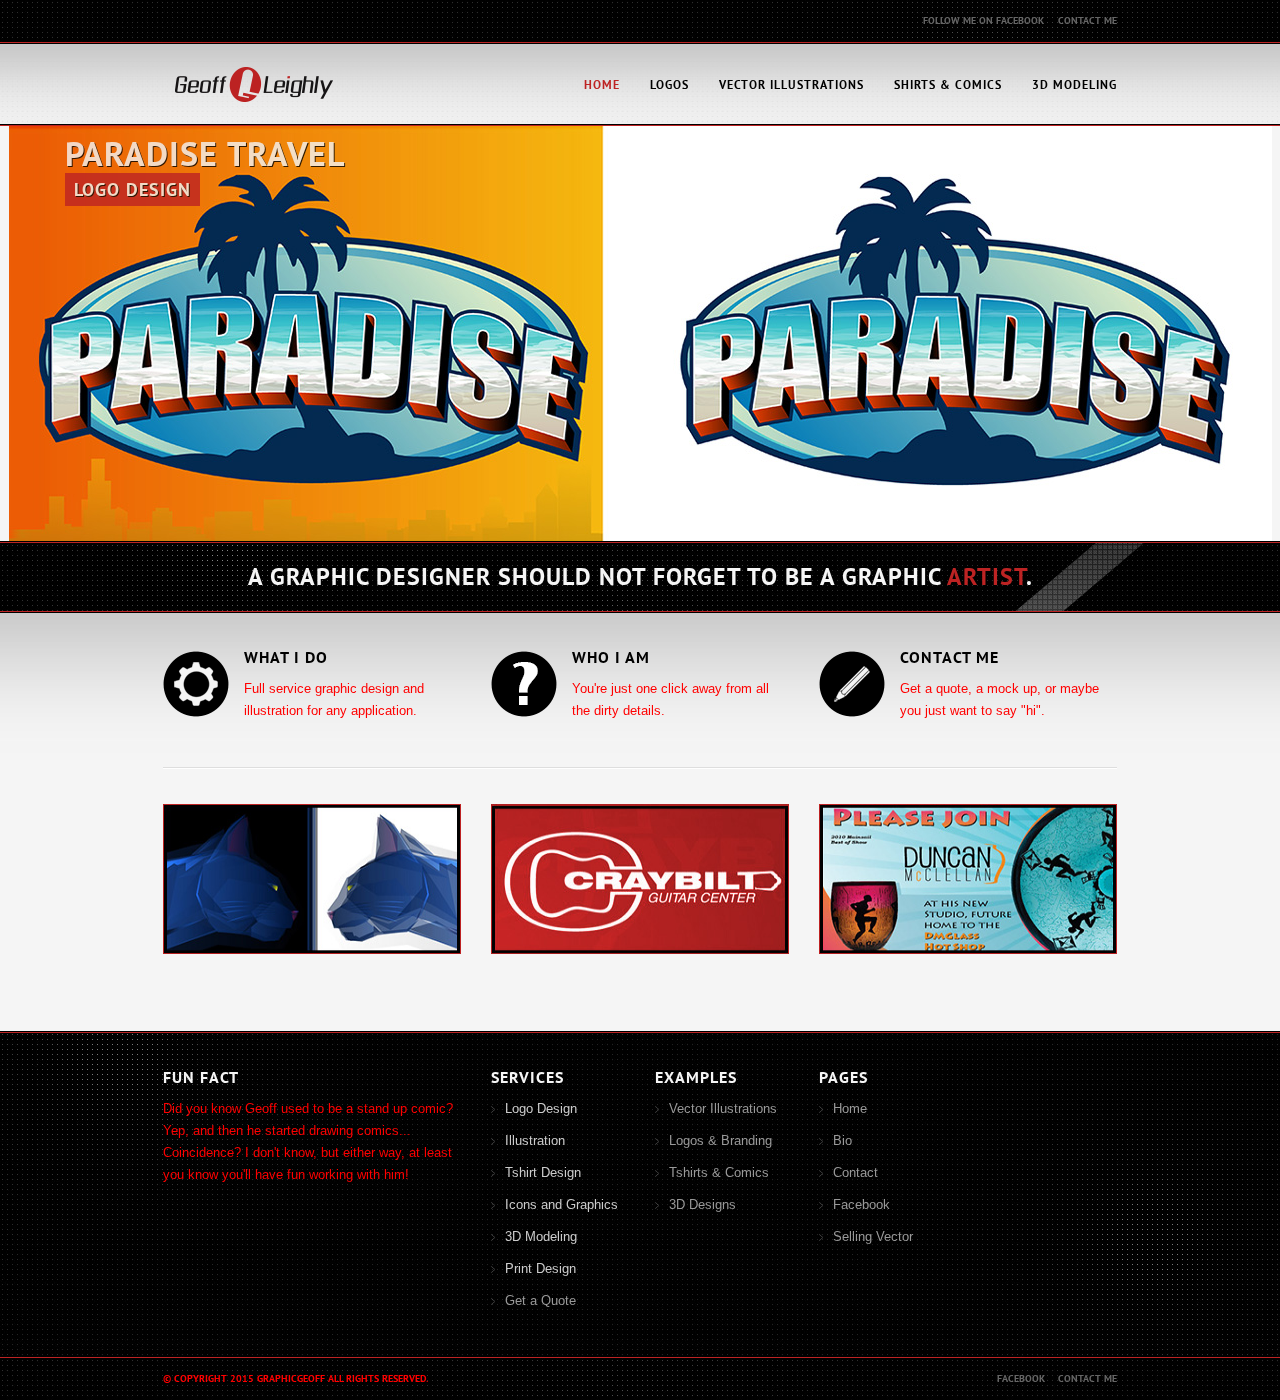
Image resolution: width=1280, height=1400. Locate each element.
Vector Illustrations (791, 85)
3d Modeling (1074, 85)
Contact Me (1087, 20)
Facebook (861, 1204)
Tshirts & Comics (719, 1172)
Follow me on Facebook (983, 20)
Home (602, 85)
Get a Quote (540, 1300)
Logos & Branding (720, 1140)
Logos (669, 85)
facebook (1021, 1378)
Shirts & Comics (948, 85)
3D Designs (702, 1204)
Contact (855, 1172)
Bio (842, 1140)
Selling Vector (873, 1236)
